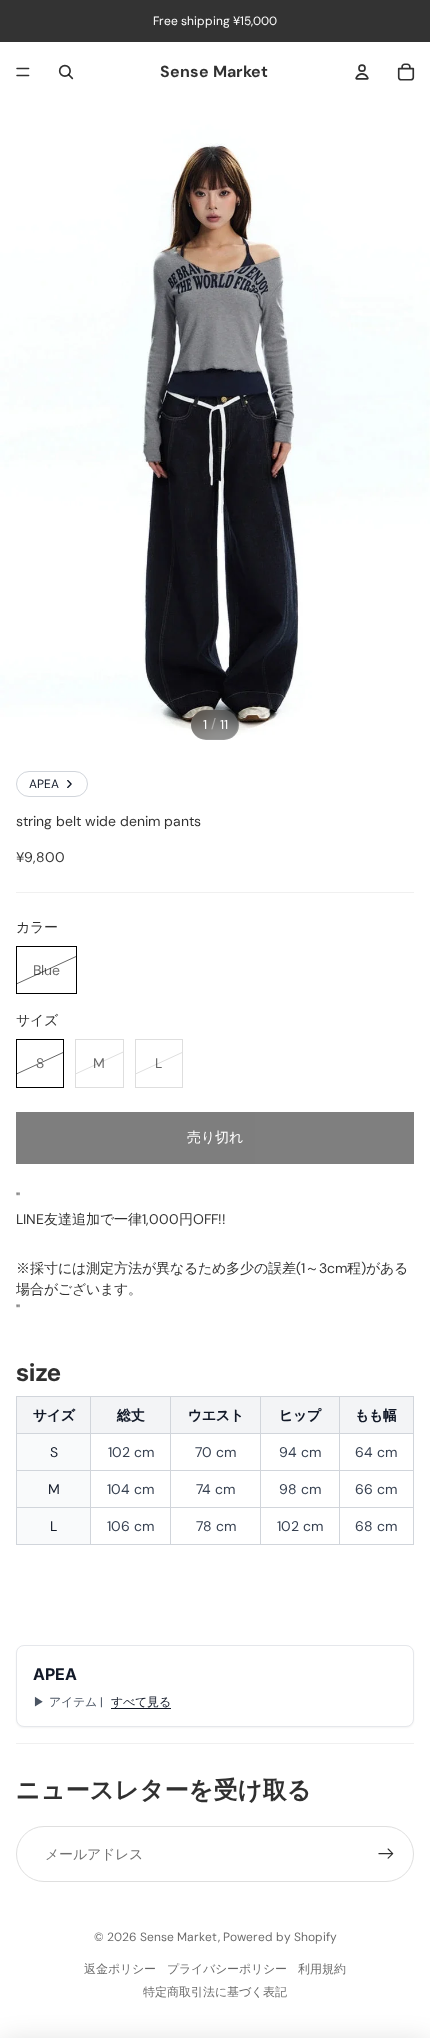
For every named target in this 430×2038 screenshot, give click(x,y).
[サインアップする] (386, 1854)
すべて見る (141, 1702)
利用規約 (322, 1969)
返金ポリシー (120, 1969)
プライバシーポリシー (227, 1969)
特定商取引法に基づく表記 (215, 1992)
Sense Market (179, 1937)
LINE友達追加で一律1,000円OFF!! (121, 1219)
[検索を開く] (66, 72)
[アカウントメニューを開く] (362, 72)
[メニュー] (23, 72)
